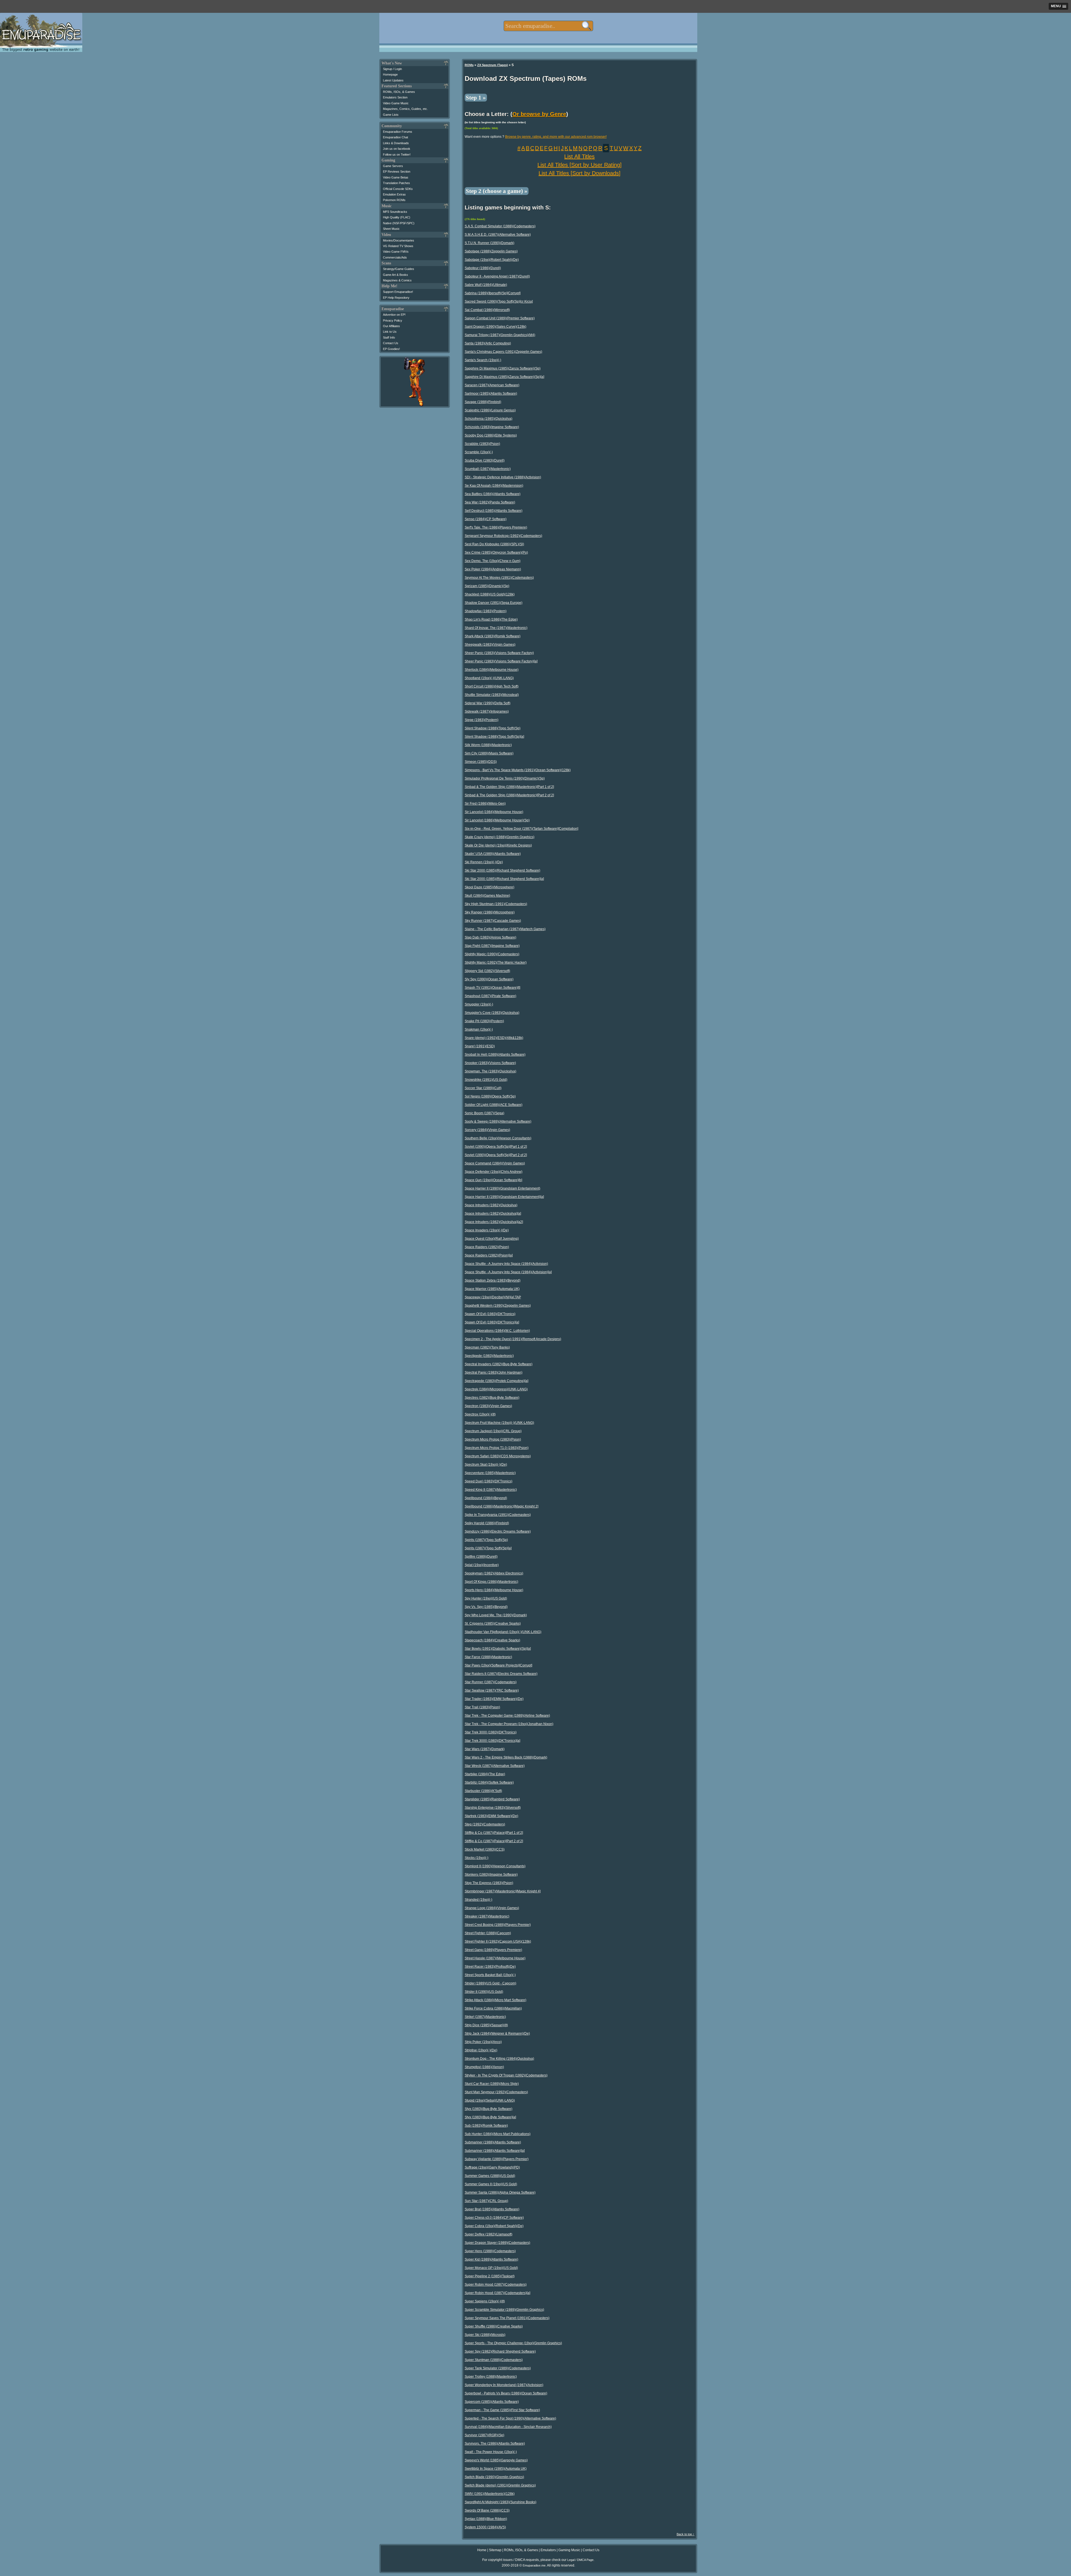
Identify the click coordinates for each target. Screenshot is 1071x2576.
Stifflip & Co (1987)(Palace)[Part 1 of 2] (494, 1833)
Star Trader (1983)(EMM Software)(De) (494, 1699)
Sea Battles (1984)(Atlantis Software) (493, 494)
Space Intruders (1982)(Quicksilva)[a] (493, 1214)
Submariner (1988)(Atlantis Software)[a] (495, 2151)
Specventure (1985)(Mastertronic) (490, 1473)
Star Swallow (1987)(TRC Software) (492, 1690)
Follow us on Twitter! (397, 155)
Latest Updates (393, 80)
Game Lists (391, 115)
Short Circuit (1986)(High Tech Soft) (492, 686)
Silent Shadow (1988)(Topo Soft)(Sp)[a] (494, 737)
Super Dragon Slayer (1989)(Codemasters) (497, 2243)
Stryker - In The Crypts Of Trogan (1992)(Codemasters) (506, 2075)
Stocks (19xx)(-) (477, 1858)
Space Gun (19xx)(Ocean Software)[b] (493, 1180)
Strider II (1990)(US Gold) (484, 1992)
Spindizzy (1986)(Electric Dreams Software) (498, 1531)
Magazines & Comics (397, 280)
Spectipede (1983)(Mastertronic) (489, 1356)
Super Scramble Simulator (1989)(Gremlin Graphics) (504, 2310)
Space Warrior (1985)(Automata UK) (492, 1289)
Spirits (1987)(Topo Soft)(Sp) (486, 1540)
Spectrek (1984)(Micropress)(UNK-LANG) (496, 1389)
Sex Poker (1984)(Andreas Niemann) (493, 569)
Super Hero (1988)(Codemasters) (490, 2251)
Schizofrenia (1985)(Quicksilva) (489, 419)
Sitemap (495, 2550)
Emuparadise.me (534, 2565)
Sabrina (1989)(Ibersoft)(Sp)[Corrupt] (493, 293)
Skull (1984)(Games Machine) (487, 896)
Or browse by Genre (539, 114)
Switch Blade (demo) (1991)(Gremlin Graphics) (500, 2485)
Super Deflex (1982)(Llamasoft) (489, 2234)
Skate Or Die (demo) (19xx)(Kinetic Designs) (498, 845)
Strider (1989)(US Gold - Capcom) (490, 1983)
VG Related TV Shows (398, 246)
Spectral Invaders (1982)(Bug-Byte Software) (499, 1364)
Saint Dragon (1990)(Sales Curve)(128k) (495, 327)
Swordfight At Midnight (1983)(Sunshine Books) (500, 2502)
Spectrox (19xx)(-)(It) (480, 1414)
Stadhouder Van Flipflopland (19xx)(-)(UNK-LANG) (503, 1632)
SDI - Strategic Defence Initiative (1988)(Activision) (503, 477)
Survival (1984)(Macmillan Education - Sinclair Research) (508, 2427)
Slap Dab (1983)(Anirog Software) (490, 937)
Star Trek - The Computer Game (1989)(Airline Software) (507, 1716)
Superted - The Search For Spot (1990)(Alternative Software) (510, 2418)
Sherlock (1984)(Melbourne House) (492, 670)
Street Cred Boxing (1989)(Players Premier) (498, 1925)
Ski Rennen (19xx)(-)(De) (484, 862)
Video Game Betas (396, 177)
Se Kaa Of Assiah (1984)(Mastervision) (494, 486)
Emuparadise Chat (395, 137)
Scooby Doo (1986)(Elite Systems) (491, 435)
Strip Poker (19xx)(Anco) (483, 2042)
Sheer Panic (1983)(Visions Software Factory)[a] (501, 661)
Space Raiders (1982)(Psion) (487, 1247)
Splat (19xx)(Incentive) (482, 1565)
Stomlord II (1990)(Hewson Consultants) (495, 1866)
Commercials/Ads (395, 257)
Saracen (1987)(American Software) (492, 385)
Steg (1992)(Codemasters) (485, 1824)
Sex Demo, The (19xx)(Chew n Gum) (493, 561)
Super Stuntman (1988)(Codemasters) (494, 2360)
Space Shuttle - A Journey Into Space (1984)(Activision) (506, 1264)
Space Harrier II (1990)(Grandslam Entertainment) (502, 1188)
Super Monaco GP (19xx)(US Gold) (491, 2268)
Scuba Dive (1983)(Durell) (485, 460)
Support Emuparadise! (398, 292)
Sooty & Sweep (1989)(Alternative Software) (498, 1121)
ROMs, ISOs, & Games (399, 92)
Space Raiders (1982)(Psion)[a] (489, 1255)
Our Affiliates (391, 326)
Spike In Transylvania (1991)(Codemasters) (498, 1515)
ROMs (469, 65)
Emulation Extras (394, 194)
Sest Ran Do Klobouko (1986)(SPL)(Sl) (494, 544)
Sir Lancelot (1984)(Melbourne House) (494, 812)
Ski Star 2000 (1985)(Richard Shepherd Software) (502, 870)
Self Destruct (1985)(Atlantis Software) (494, 511)
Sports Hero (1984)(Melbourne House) (494, 1590)
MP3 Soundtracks (395, 212)
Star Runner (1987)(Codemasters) (491, 1682)
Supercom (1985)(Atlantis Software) (492, 2402)
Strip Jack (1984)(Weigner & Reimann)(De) (497, 2034)
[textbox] (548, 26)
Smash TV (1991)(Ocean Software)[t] (492, 988)
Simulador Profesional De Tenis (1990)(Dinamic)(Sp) (505, 778)
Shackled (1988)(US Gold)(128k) (490, 594)
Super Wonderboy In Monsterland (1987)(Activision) (504, 2385)
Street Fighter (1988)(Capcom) (488, 1933)
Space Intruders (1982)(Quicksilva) (491, 1205)
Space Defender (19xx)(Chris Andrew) (494, 1172)
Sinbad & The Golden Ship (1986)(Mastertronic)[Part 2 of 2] (509, 795)
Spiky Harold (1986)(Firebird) (487, 1523)
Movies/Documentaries (399, 240)
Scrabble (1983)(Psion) (482, 444)
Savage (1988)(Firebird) (483, 402)
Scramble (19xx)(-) (479, 452)
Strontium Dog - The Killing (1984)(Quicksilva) (499, 2059)
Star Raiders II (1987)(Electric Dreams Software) (501, 1674)
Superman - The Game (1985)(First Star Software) (502, 2410)
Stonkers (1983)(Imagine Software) (491, 1875)
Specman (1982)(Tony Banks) (487, 1347)
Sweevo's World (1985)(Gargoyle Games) (496, 2460)
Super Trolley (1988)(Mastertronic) (491, 2377)
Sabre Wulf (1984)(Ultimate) (486, 285)
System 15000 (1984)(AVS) (485, 2527)
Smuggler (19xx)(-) (479, 1004)
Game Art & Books (395, 275)
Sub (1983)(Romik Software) (486, 2126)
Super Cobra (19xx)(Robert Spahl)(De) (494, 2226)
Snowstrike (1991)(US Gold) (486, 1080)
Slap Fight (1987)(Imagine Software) (492, 946)
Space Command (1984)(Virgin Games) (495, 1163)
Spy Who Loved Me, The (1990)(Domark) (496, 1615)
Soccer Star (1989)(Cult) (483, 1088)
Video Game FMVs (396, 252)
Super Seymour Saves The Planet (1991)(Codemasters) (507, 2318)
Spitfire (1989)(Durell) (481, 1557)
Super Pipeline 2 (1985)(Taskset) (490, 2276)
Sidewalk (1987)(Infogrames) (487, 711)
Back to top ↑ (686, 2534)
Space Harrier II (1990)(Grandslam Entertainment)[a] (504, 1197)
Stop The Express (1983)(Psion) (489, 1883)
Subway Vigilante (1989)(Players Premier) (497, 2159)
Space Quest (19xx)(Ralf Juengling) (492, 1239)
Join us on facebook (397, 149)
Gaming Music (569, 2550)
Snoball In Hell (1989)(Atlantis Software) (495, 1055)
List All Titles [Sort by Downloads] (580, 173)
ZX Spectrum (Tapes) (493, 65)
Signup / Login (392, 69)
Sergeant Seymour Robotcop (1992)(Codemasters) (503, 536)
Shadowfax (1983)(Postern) (486, 611)
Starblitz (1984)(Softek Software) (489, 1783)
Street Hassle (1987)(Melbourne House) (495, 1958)
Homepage (390, 74)
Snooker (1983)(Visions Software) (490, 1063)
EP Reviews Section (397, 172)
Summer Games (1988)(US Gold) (490, 2176)
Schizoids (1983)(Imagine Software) (492, 427)
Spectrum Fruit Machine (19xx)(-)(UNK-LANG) (499, 1423)
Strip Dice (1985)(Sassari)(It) (486, 2025)
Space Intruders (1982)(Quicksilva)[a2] (494, 1222)
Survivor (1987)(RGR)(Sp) (484, 2435)
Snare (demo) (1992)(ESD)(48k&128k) (494, 1038)
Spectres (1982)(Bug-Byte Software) (492, 1398)
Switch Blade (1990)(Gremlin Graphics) (494, 2477)
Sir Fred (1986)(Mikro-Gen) (485, 804)
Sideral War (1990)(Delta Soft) (488, 703)
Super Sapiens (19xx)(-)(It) (485, 2301)
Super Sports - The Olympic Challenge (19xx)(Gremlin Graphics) (513, 2343)
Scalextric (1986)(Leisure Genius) (490, 410)
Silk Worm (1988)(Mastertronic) (488, 745)
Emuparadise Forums (398, 132)
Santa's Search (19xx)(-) (483, 360)
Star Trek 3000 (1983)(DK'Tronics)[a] (492, 1741)
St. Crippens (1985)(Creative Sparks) (493, 1624)
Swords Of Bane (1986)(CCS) (487, 2510)
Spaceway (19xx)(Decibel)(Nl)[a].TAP (493, 1297)
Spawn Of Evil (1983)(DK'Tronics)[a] (492, 1322)
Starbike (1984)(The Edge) (485, 1774)
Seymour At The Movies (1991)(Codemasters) (499, 578)
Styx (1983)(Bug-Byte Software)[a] (490, 2117)
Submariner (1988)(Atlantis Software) (493, 2142)
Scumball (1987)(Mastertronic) (488, 469)
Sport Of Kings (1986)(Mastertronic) (491, 1582)
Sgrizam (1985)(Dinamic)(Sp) (487, 586)
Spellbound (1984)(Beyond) (486, 1498)
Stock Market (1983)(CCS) (485, 1849)
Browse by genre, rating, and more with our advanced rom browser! (556, 137)
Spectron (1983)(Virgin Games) (488, 1406)
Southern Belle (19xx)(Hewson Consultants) (498, 1138)
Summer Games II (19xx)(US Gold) (491, 2184)
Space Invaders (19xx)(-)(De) (487, 1230)
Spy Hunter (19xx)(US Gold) (486, 1598)
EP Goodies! (391, 349)
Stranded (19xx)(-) (478, 1900)
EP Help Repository (396, 298)
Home (482, 2550)
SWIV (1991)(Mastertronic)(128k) (490, 2494)
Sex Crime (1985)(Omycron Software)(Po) (496, 553)
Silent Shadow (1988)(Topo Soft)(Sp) (493, 728)
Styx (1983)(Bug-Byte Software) (489, 2109)
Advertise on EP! (394, 315)
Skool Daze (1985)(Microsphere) (489, 887)
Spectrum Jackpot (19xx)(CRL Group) (493, 1431)
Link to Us (390, 332)
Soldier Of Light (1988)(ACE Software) (494, 1105)
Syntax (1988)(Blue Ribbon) (486, 2519)
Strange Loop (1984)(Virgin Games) (492, 1908)
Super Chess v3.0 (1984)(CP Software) (494, 2218)
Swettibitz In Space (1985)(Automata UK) (496, 2469)
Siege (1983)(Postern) (482, 720)
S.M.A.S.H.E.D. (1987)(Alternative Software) (498, 235)
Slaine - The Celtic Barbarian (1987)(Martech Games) (505, 929)
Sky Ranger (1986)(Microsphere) (490, 912)
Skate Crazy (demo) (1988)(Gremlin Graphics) (500, 837)
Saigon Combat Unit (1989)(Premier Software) (500, 318)
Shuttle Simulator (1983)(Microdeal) (492, 695)
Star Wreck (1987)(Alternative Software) (495, 1766)
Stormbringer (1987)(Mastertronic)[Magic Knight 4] (503, 1891)
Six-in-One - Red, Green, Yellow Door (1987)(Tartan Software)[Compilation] (521, 829)
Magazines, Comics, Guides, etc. (405, 109)
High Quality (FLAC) (397, 217)
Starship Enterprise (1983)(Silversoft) (493, 1808)
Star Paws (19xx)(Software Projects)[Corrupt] (498, 1665)
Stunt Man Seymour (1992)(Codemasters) (496, 2092)
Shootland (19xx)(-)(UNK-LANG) (489, 678)
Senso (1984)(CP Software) (486, 519)
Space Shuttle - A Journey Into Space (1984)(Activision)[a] (508, 1272)
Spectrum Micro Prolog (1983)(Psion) (493, 1439)
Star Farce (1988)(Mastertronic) (488, 1657)
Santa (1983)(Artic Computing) (488, 343)
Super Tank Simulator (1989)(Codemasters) (498, 2368)
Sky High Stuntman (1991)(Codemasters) (496, 904)
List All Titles (579, 156)
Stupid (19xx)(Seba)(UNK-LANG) (490, 2100)
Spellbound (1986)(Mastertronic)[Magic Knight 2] (501, 1506)
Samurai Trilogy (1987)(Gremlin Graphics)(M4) (500, 335)
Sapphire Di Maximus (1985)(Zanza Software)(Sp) (503, 368)
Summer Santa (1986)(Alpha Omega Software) (500, 2193)
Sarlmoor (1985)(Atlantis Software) (491, 394)
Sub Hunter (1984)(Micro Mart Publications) (498, 2134)
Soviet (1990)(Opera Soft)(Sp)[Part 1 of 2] (496, 1147)
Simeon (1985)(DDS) (481, 762)
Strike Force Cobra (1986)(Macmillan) (493, 2008)
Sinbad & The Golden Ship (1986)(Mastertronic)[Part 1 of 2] (509, 787)
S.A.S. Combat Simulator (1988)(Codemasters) (500, 226)
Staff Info (389, 337)
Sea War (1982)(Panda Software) (490, 502)
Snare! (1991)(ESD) (480, 1046)
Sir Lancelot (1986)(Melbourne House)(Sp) (497, 820)
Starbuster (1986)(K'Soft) (483, 1791)
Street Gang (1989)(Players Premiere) (493, 1950)
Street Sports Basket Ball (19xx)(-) (490, 1975)
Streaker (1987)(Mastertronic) (487, 1916)
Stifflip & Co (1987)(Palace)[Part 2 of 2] (494, 1841)
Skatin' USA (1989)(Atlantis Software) (493, 854)
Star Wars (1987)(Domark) (485, 1749)
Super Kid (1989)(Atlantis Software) (491, 2259)
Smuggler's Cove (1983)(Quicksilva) (492, 1013)
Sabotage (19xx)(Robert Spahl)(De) (492, 260)
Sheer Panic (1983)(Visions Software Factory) (499, 653)
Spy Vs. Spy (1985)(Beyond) (486, 1607)
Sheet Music (391, 229)
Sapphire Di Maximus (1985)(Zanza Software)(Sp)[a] (504, 377)
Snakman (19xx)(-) (479, 1029)
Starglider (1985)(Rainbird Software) (492, 1799)
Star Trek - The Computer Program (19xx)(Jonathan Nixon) (509, 1724)
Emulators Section (395, 97)
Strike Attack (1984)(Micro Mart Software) (495, 2000)
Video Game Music (396, 103)
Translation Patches (396, 183)
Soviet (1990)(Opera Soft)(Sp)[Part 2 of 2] (496, 1155)
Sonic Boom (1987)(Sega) (484, 1113)
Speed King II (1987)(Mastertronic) (491, 1490)
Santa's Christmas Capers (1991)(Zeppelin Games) (503, 352)
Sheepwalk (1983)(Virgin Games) (490, 645)
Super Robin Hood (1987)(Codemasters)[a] (497, 2293)
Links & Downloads (396, 143)
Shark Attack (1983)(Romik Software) (493, 636)
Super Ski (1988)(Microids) (485, 2335)
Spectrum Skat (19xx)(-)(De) (486, 1465)
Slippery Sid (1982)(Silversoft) (487, 971)
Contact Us (391, 343)
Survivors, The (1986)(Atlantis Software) (495, 2444)
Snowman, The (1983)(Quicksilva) (490, 1071)
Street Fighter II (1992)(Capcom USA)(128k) (498, 1941)
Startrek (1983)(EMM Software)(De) (491, 1816)
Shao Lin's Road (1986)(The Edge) (491, 619)
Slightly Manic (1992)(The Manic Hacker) (496, 963)
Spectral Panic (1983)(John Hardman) (494, 1373)
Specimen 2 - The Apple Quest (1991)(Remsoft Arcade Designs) (513, 1339)
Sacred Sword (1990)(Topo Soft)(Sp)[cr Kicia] (499, 302)
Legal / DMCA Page (580, 2560)
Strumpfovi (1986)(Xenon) (484, 2067)
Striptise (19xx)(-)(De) (481, 2050)
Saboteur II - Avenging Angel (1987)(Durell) (497, 276)
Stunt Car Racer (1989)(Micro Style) (492, 2084)
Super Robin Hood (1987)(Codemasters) (496, 2285)
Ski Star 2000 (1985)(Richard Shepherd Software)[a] (504, 879)
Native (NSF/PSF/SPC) (399, 223)
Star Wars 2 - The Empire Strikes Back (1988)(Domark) (506, 1757)
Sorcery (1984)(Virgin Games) (487, 1130)
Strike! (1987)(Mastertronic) (485, 2017)
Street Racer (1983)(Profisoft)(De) (490, 1967)
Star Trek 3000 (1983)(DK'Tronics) (491, 1732)
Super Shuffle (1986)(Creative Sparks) (494, 2326)
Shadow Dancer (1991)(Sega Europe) (494, 603)
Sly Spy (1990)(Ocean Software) (489, 979)
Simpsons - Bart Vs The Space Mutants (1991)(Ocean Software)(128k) (518, 770)
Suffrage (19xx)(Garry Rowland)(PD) (492, 2167)
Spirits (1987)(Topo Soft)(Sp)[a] (488, 1548)
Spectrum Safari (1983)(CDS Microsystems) (498, 1456)
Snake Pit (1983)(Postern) (484, 1021)
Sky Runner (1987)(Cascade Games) (493, 921)
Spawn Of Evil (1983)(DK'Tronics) (490, 1314)
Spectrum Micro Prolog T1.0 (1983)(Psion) (497, 1448)
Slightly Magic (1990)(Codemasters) (492, 954)
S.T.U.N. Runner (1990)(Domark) (489, 243)
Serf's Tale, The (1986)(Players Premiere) (496, 527)
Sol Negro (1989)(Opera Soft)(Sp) (490, 1096)
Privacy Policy (393, 320)
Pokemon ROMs (394, 200)
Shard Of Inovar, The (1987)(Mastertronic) (496, 628)
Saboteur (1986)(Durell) (483, 268)
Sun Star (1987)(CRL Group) (486, 2201)
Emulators (548, 2550)
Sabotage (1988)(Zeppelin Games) (491, 251)
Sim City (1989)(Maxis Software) (489, 753)
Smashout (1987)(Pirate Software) (490, 996)
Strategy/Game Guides (399, 269)
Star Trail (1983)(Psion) (482, 1707)
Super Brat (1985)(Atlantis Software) (492, 2209)
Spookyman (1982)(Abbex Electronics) (494, 1573)
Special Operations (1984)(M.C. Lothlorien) (497, 1331)
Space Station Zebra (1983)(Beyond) (493, 1280)
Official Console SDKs (398, 189)
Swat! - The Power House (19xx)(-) (491, 2452)
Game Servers (393, 166)
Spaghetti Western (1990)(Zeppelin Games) (498, 1306)
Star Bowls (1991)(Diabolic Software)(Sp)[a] (498, 1649)
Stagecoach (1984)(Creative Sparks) (492, 1640)
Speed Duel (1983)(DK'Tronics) (489, 1481)
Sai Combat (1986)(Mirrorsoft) (487, 310)
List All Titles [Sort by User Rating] (580, 165)
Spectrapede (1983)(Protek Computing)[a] (496, 1381)
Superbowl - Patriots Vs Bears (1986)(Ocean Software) (506, 2393)
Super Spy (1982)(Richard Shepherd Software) (500, 2351)
